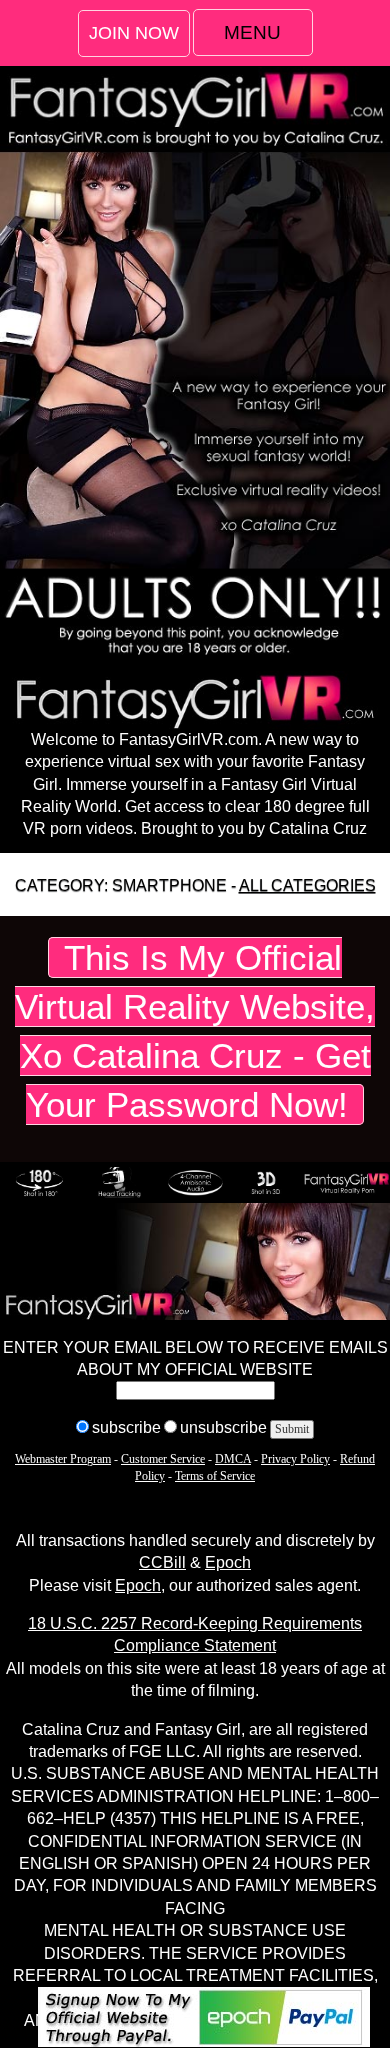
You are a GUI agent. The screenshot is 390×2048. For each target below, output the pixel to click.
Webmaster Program (63, 1459)
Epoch (228, 1562)
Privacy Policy (295, 1459)
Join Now (134, 33)
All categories (307, 885)
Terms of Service (215, 1476)
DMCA (233, 1459)
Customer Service (163, 1459)
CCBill (162, 1562)
